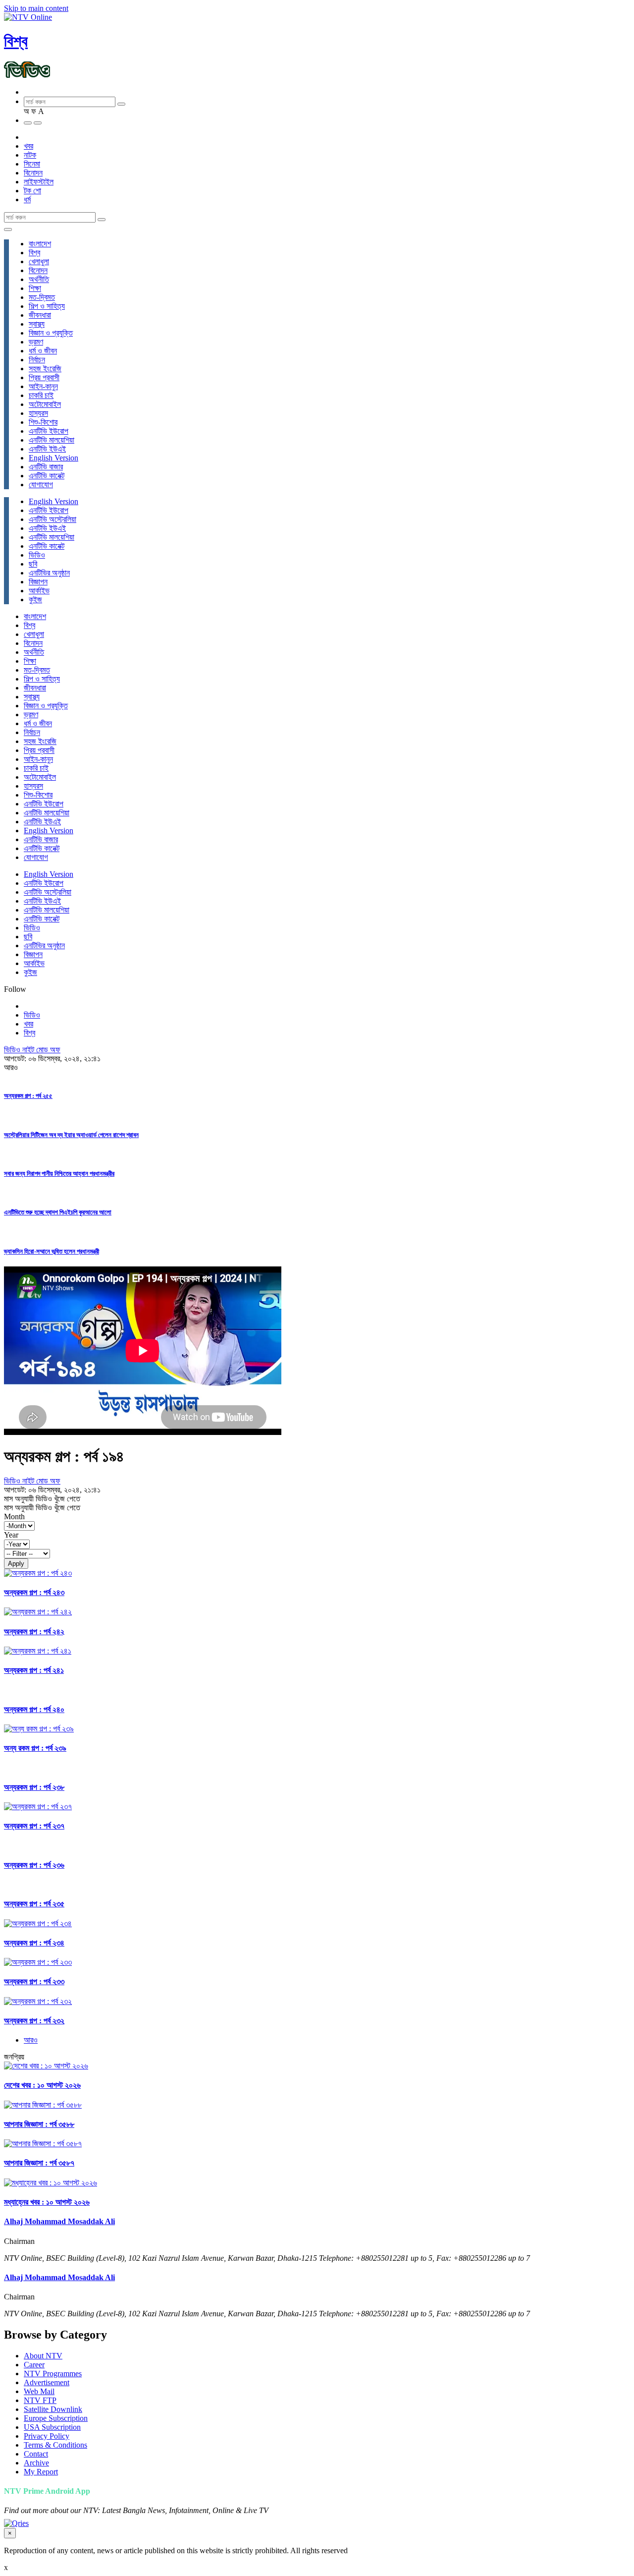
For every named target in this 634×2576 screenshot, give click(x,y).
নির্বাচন (37, 360)
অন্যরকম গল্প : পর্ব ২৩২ (34, 2021)
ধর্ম (27, 200)
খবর (28, 146)
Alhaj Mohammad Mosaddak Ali (59, 2221)
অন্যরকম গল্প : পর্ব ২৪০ (34, 1709)
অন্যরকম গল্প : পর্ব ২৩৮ (34, 1787)
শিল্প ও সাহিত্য (47, 306)
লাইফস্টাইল (39, 182)
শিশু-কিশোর (43, 422)
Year (11, 1535)
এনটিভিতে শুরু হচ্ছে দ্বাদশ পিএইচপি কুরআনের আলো (58, 1212)
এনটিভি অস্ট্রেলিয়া (53, 519)
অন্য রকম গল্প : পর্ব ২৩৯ (35, 1748)
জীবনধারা (40, 315)
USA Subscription (52, 2427)
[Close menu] (8, 229)
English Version (53, 458)
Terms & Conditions (55, 2445)
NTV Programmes (53, 2374)
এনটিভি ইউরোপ (49, 431)
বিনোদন (33, 173)
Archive (36, 2463)
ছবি (33, 564)
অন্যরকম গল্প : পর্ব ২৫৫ (28, 1096)
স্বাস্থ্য (37, 324)
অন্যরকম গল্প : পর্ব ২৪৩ (34, 1592)
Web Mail (39, 2391)
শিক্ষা (35, 288)
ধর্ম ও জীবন (43, 351)
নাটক (30, 155)
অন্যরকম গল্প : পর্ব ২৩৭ (34, 1826)
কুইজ (35, 600)
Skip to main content (36, 8)
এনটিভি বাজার (46, 467)
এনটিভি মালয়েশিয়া (52, 440)
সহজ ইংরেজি (45, 369)
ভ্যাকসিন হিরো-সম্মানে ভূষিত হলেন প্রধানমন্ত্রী (52, 1251)
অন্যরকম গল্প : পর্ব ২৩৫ (34, 1904)
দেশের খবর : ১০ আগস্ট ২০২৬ (42, 2085)
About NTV (43, 2356)
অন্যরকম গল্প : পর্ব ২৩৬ (34, 1865)
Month (14, 1517)
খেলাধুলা (39, 261)
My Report (41, 2472)
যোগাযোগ (41, 485)
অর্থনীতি (39, 279)
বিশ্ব (16, 41)
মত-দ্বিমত (42, 297)
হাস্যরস (38, 413)
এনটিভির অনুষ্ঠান (49, 573)
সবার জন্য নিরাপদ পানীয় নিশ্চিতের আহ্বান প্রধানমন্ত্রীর (59, 1174)
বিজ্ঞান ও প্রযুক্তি (51, 333)
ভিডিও (37, 555)
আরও (31, 2040)
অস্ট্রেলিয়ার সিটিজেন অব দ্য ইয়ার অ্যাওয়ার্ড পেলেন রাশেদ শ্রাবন (71, 1135)
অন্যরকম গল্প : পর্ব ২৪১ (34, 1670)
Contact (36, 2454)
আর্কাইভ (39, 591)
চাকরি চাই (41, 395)
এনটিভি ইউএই (47, 449)
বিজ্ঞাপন (38, 582)
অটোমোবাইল (45, 404)
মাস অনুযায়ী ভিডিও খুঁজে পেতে (42, 1499)
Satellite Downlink (53, 2409)
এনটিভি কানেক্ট (47, 476)
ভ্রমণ (36, 342)
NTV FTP (40, 2400)
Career (34, 2365)
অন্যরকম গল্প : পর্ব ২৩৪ (34, 1943)
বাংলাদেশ (40, 244)
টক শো (32, 191)
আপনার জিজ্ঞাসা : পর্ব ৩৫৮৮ (39, 2124)
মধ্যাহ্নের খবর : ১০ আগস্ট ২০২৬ (47, 2202)
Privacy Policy (47, 2436)
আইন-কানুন (43, 386)
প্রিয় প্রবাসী (44, 377)
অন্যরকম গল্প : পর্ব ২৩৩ (34, 1981)
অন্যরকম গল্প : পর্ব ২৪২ (34, 1631)
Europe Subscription (56, 2418)
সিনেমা (32, 164)
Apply (16, 1564)
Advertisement (47, 2382)
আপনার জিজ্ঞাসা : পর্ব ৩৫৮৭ (39, 2163)
